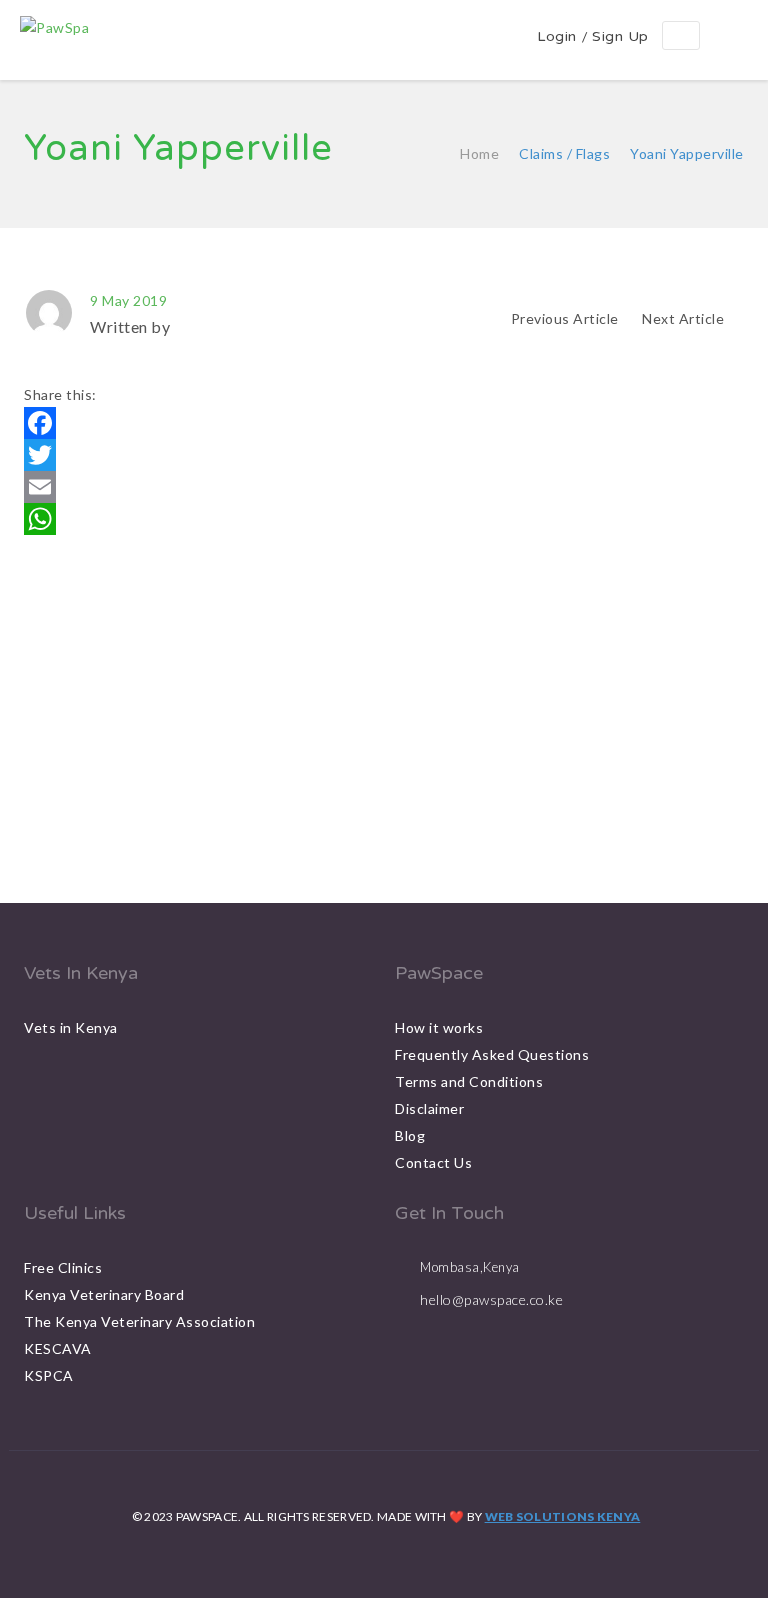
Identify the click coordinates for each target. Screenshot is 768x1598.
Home (479, 153)
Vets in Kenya (71, 1027)
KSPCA (49, 1375)
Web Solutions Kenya (563, 1516)
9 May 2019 (128, 300)
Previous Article (565, 318)
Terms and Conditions (469, 1081)
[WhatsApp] (384, 519)
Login (557, 36)
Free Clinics (63, 1267)
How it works (439, 1027)
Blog (410, 1135)
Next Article (685, 318)
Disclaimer (429, 1108)
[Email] (384, 487)
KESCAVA (58, 1348)
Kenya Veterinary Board (104, 1294)
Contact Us (433, 1162)
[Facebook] (384, 423)
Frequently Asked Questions (492, 1054)
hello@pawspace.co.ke (491, 1299)
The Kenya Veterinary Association (139, 1321)
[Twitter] (384, 455)
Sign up (620, 36)
